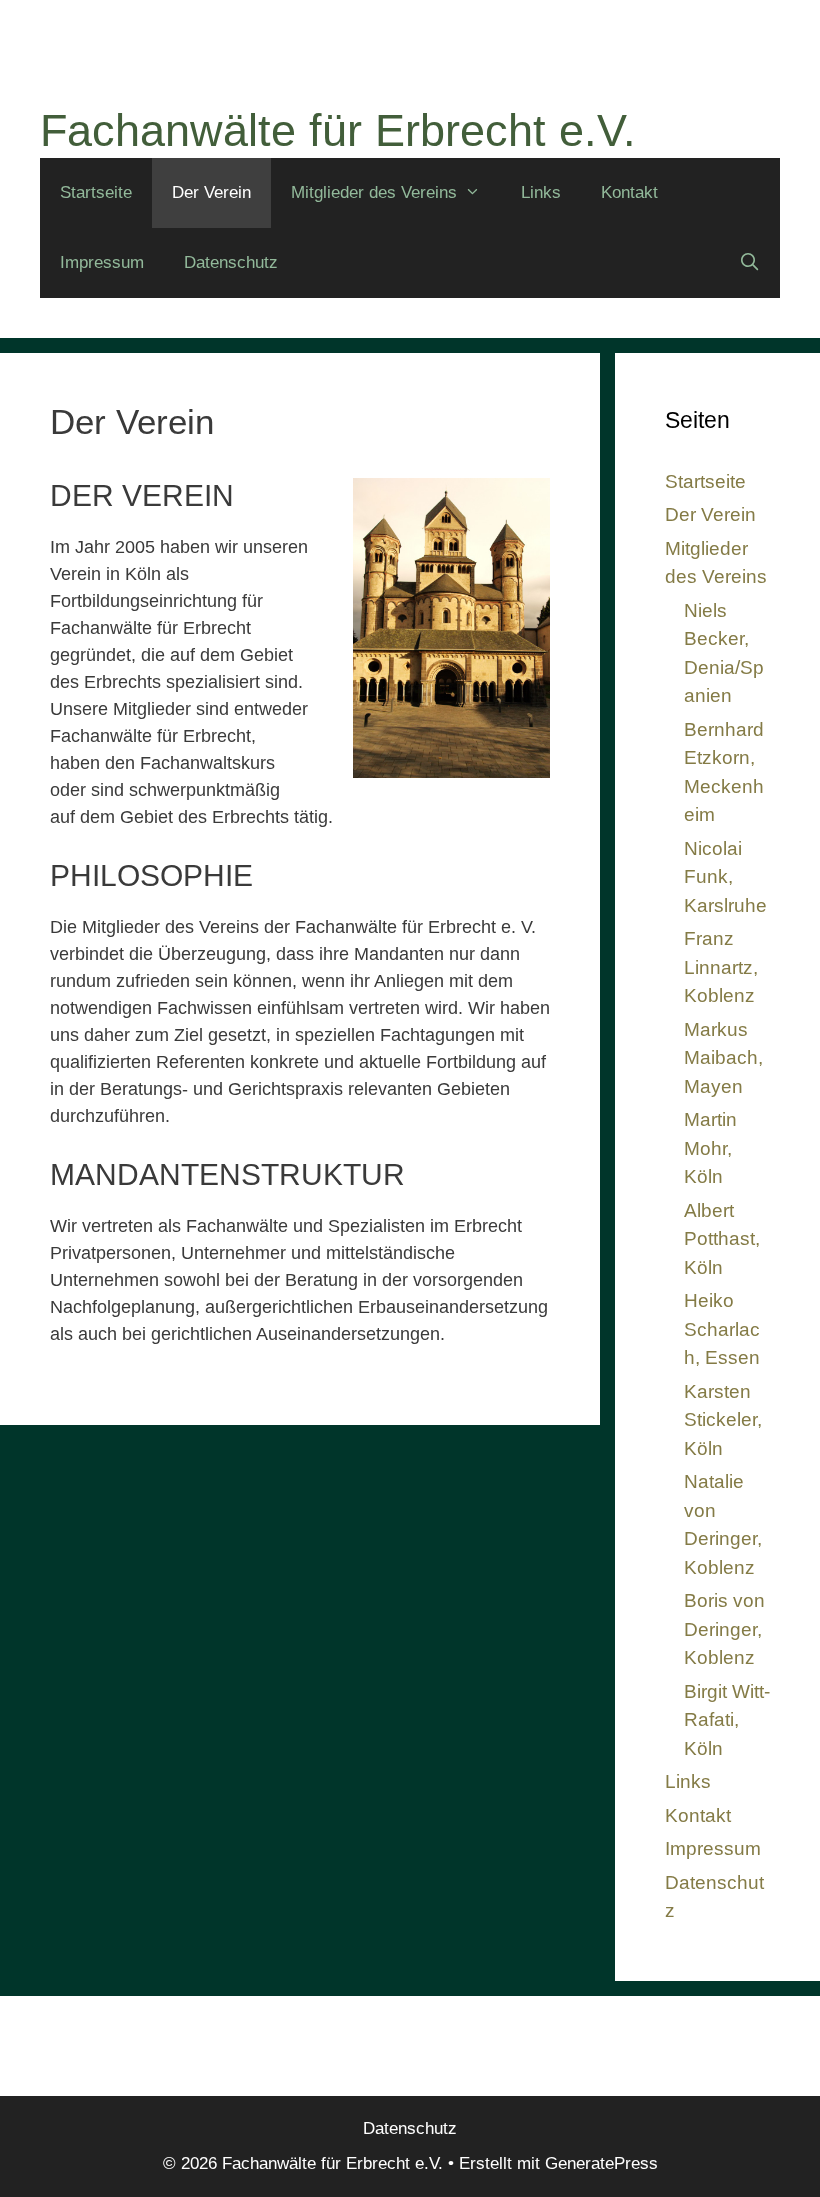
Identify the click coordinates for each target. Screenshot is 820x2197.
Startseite (96, 192)
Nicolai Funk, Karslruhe (725, 877)
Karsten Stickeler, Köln (723, 1420)
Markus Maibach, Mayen (723, 1058)
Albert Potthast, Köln (722, 1239)
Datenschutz (231, 262)
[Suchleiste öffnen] (749, 263)
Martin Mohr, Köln (710, 1148)
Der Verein (211, 192)
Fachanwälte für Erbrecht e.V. (338, 130)
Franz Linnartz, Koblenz (721, 967)
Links (541, 192)
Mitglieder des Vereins (374, 192)
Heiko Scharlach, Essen (722, 1329)
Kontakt (629, 192)
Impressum (102, 262)
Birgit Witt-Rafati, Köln (727, 1720)
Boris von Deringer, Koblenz (724, 1629)
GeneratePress (601, 2163)
